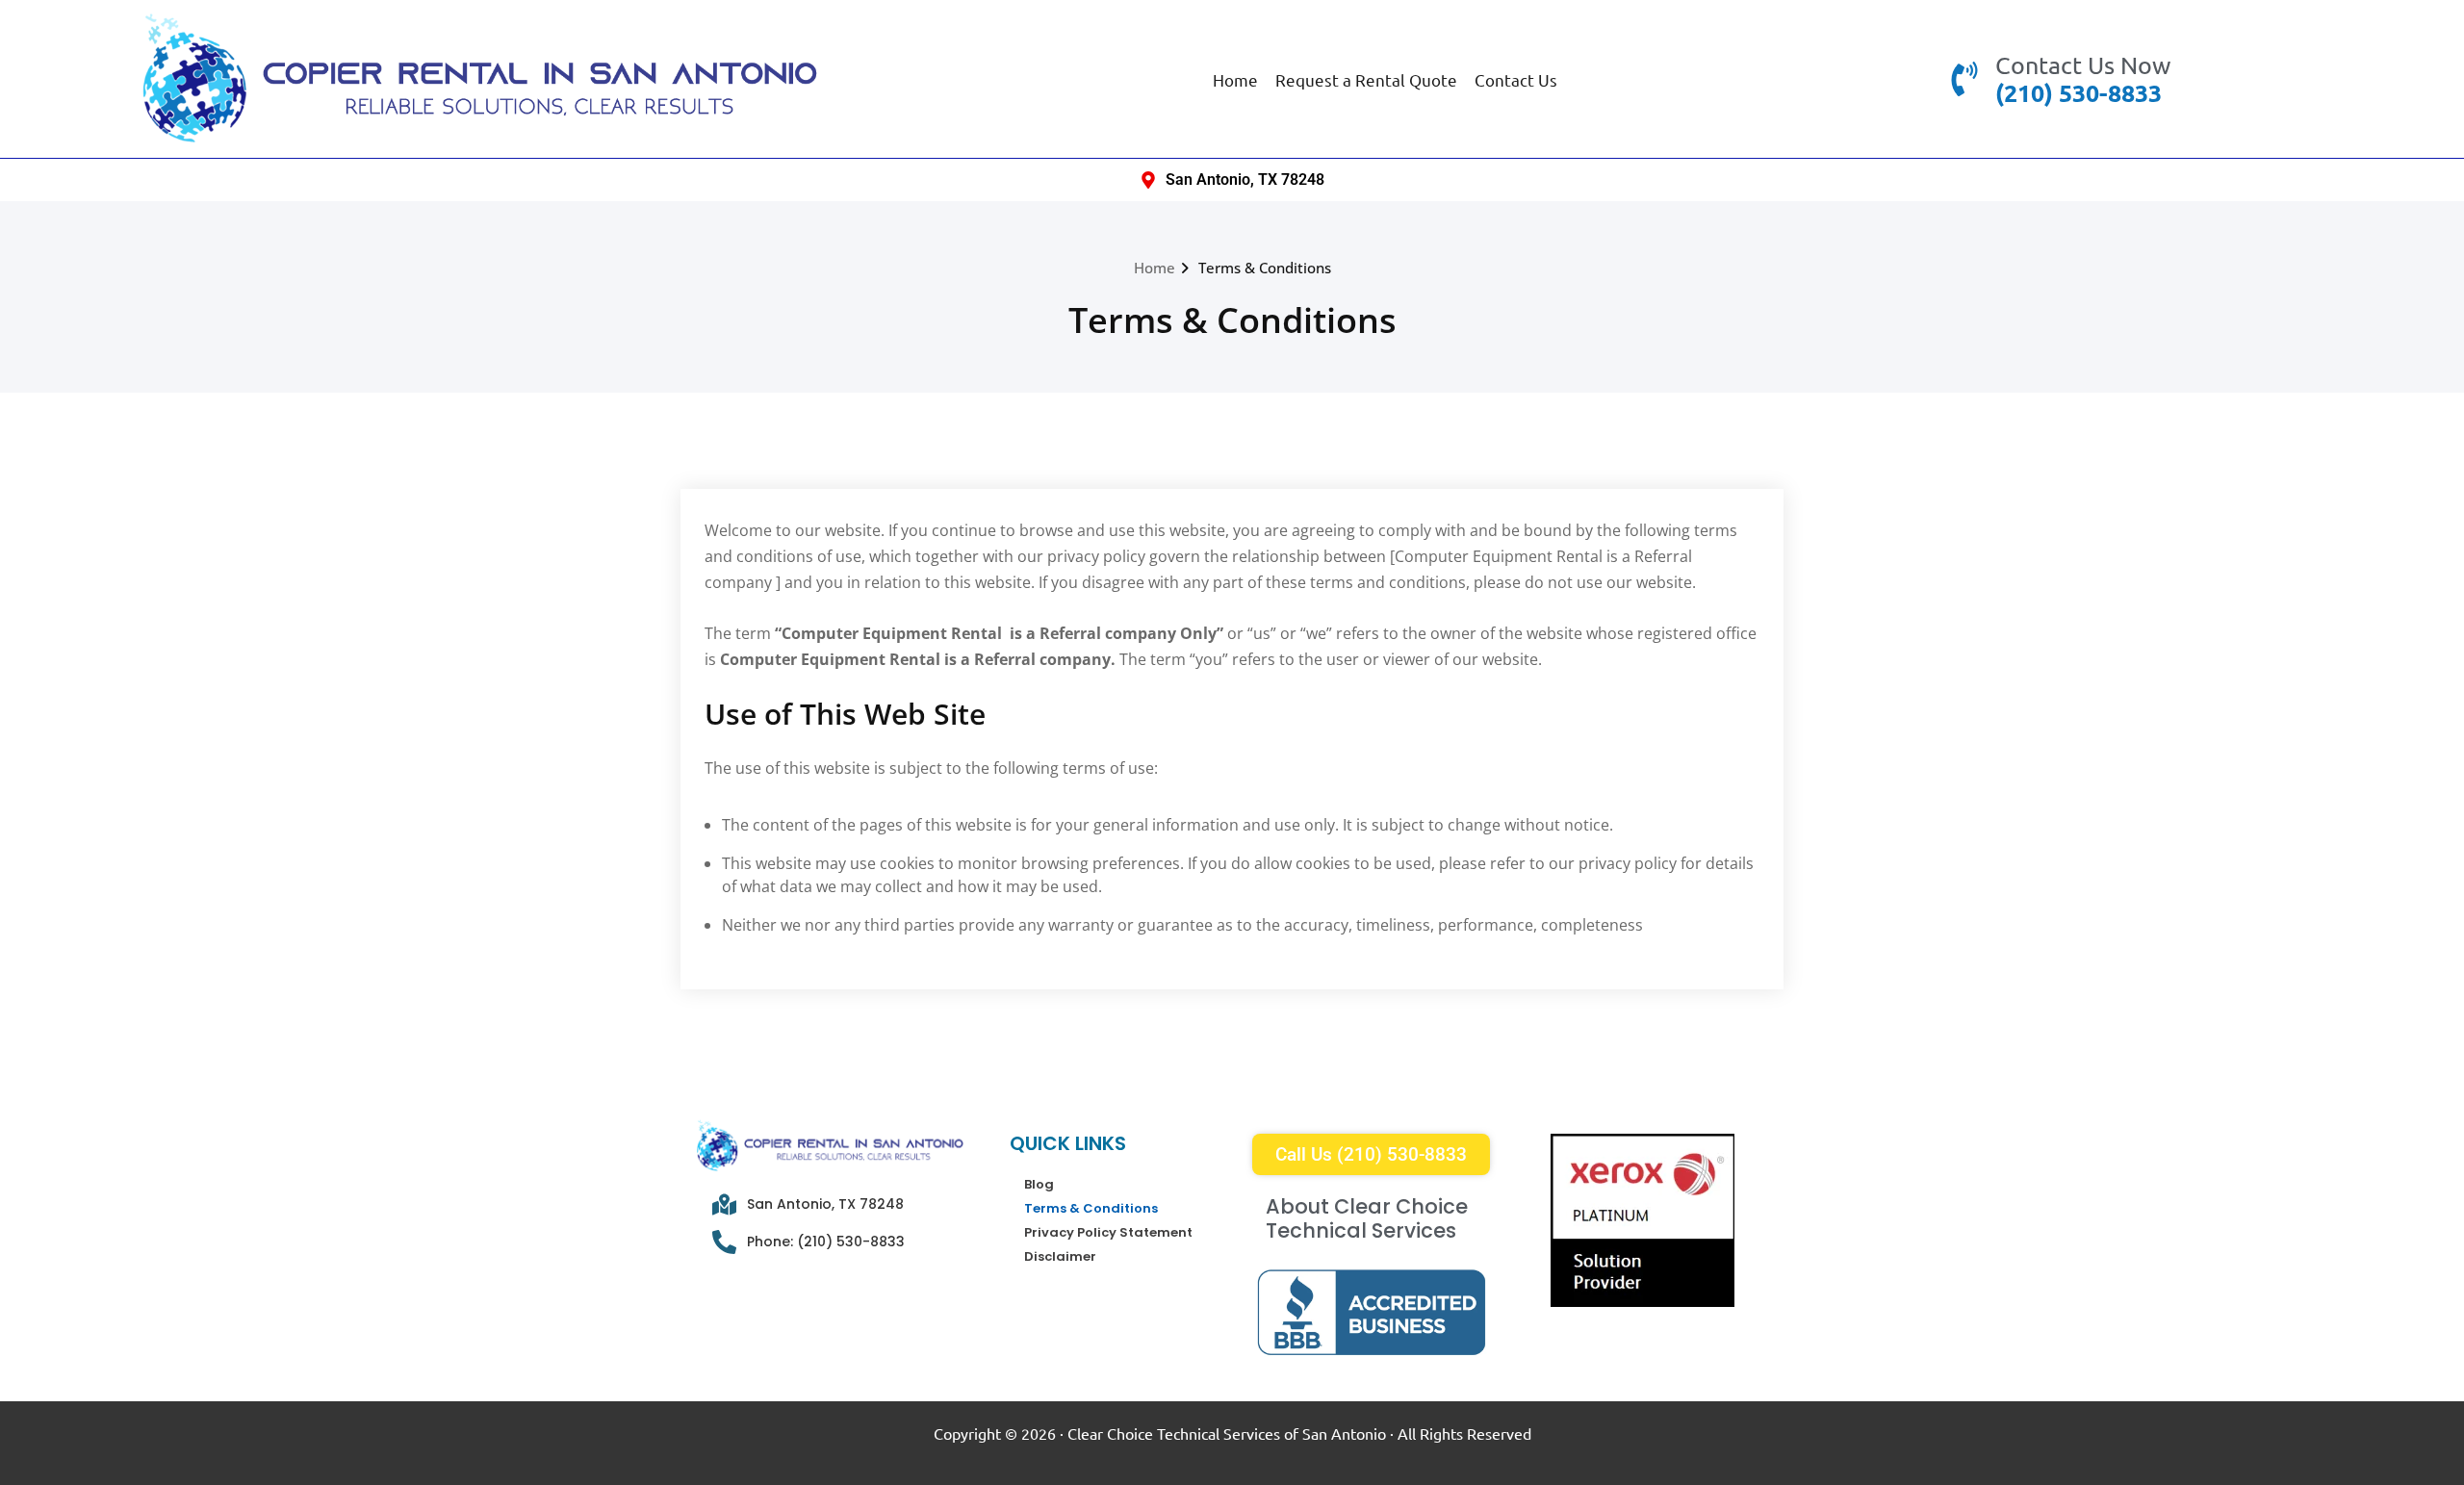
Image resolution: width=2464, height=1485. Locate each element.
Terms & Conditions (1265, 268)
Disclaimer (1060, 1256)
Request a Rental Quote (1366, 79)
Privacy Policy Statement (1108, 1232)
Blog (1039, 1184)
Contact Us (1516, 79)
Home (1235, 79)
